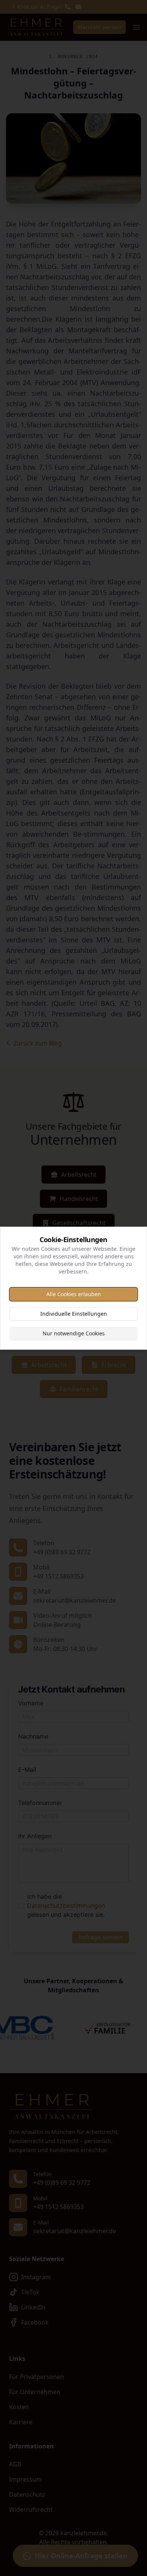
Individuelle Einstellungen (74, 1314)
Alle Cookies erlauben (74, 1294)
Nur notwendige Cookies (74, 1333)
